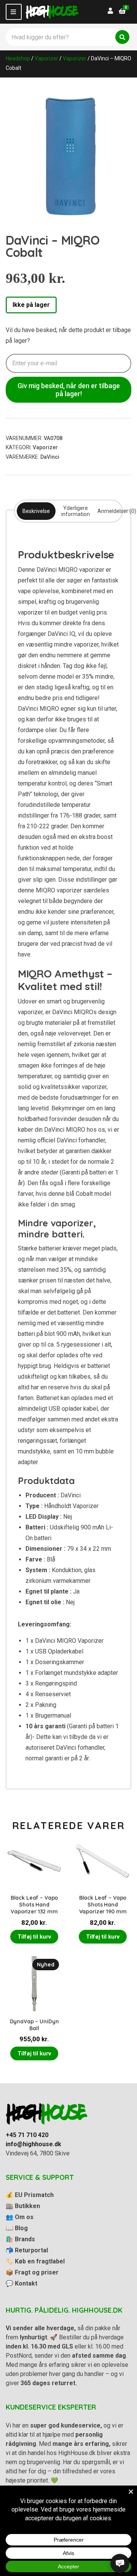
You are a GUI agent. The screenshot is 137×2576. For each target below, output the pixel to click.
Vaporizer (46, 58)
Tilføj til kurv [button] (34, 1937)
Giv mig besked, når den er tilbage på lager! (69, 390)
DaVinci (50, 457)
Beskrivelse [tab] (36, 511)
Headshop (18, 58)
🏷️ (35, 2261)
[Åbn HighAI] (120, 2563)
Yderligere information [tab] (76, 511)
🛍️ (20, 2239)
